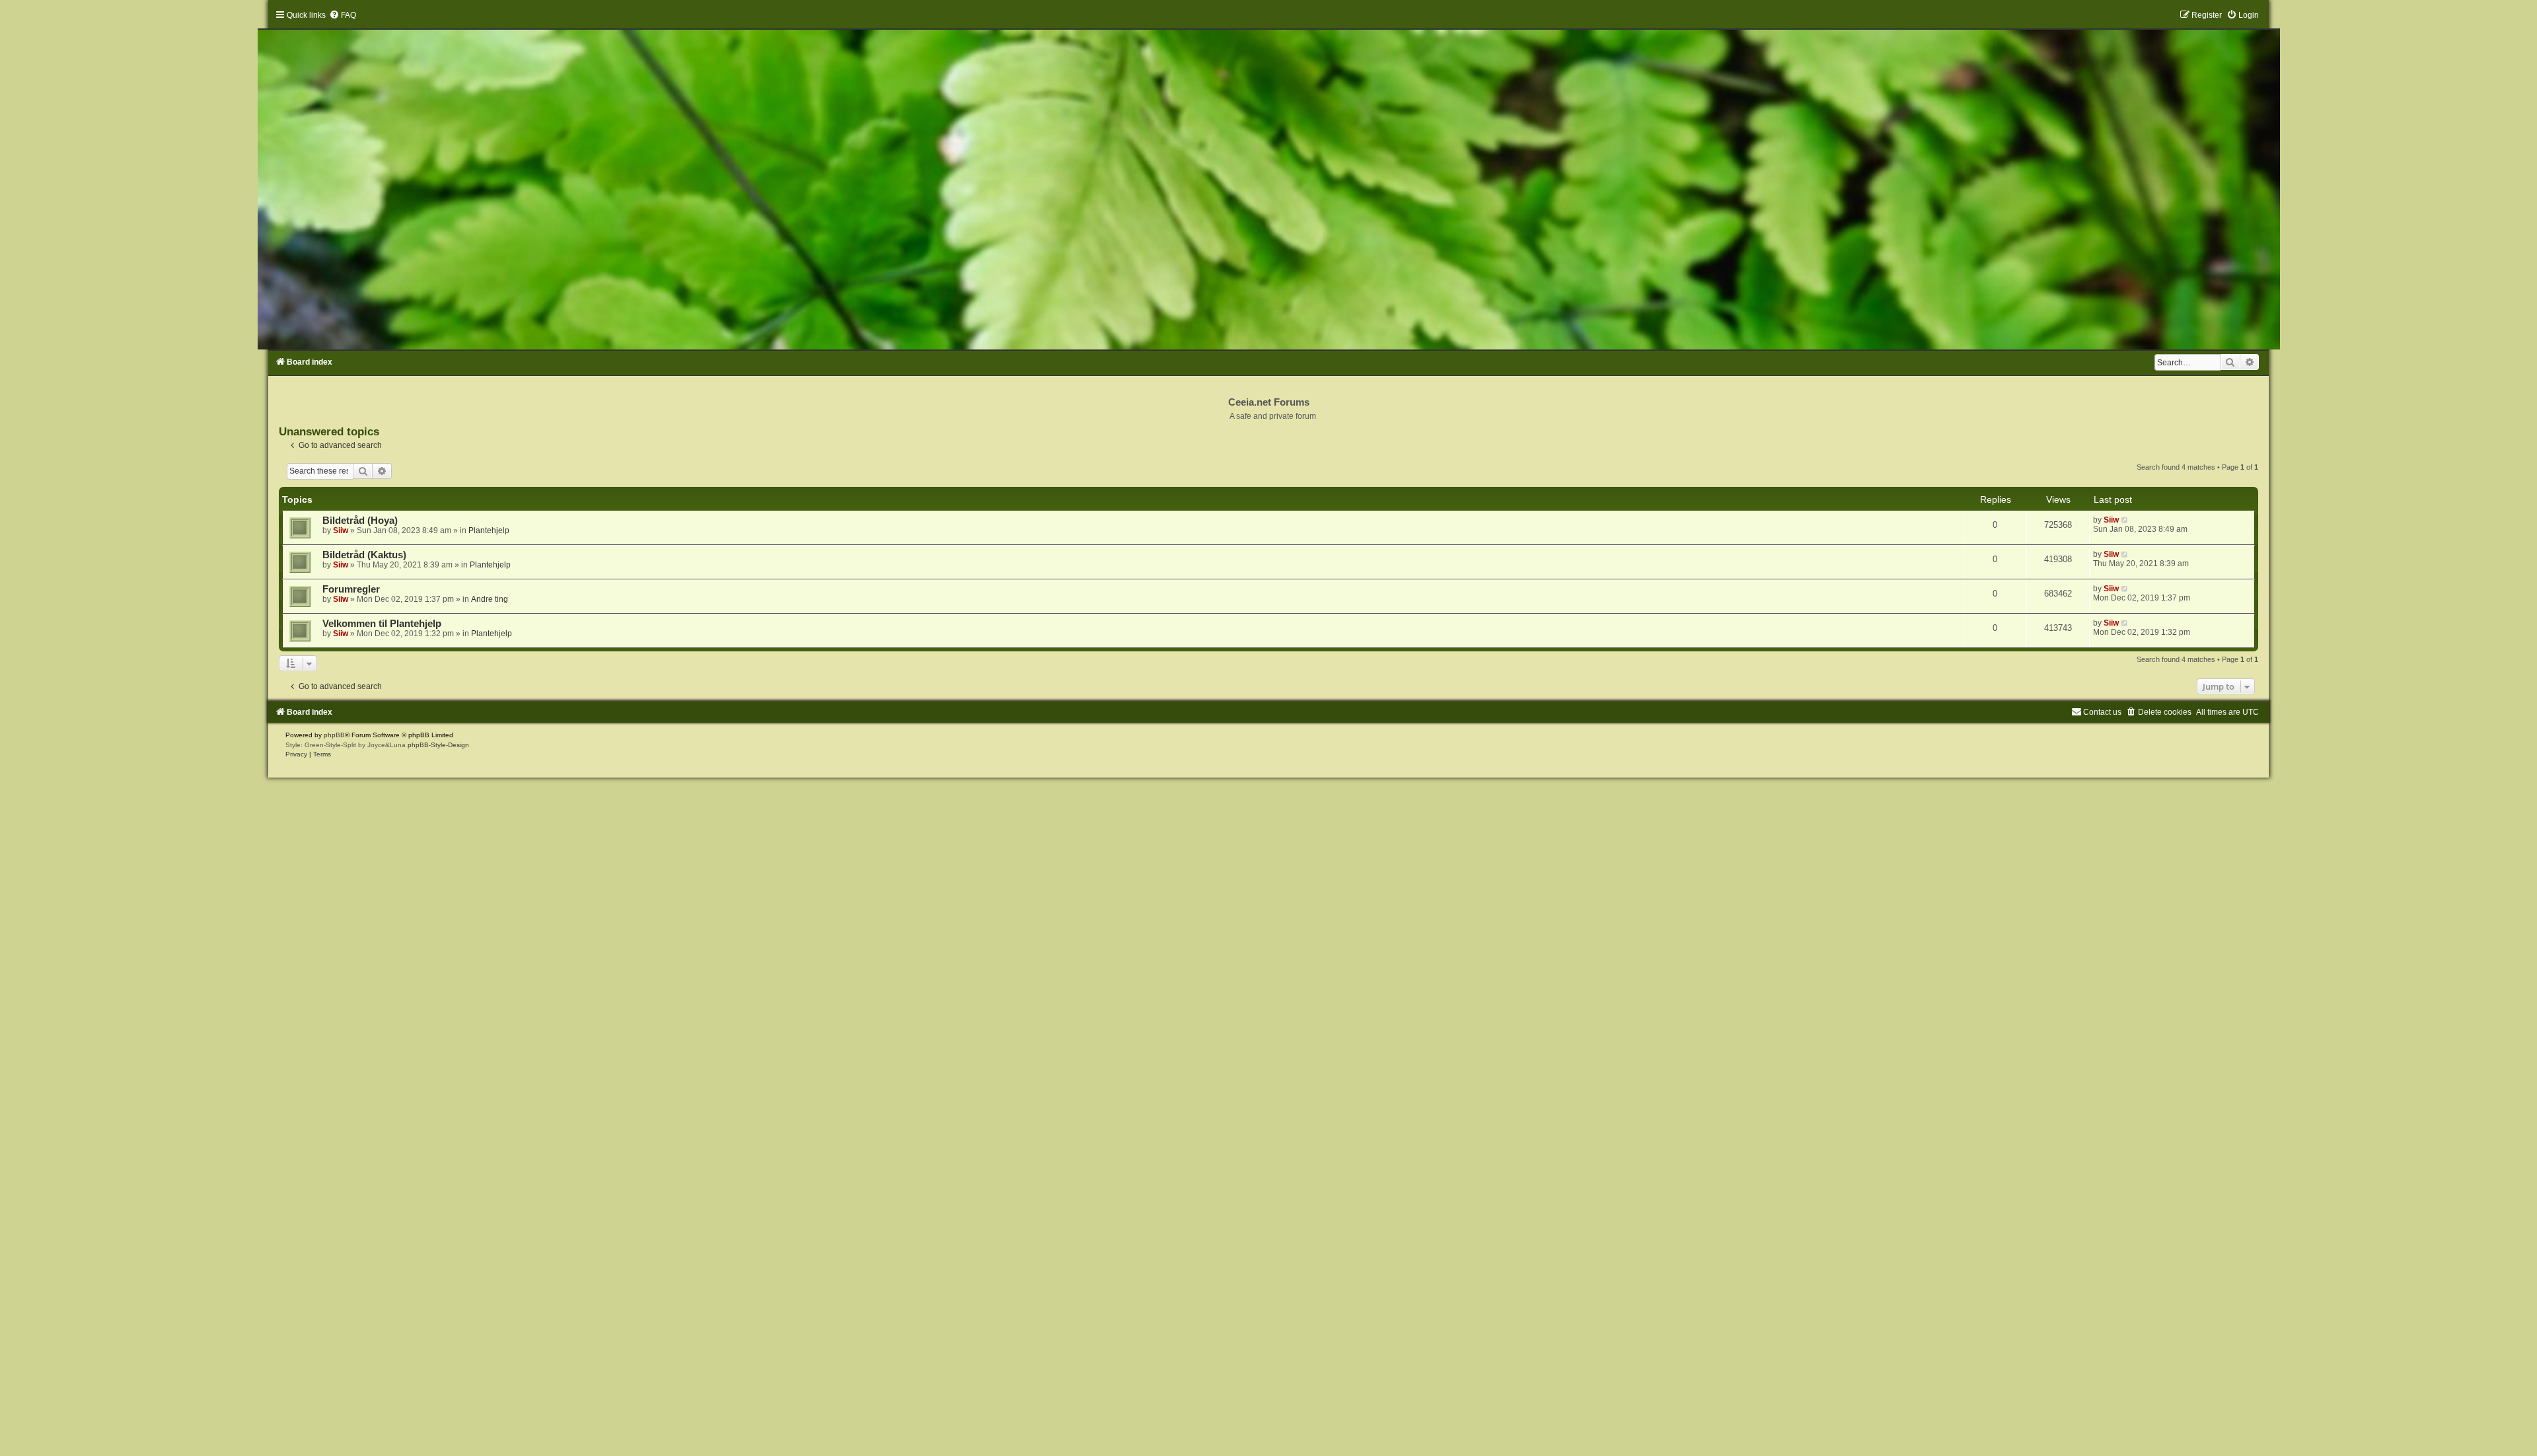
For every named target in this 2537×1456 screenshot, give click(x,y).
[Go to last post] (2125, 520)
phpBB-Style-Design (438, 745)
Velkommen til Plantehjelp (382, 624)
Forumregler (351, 589)
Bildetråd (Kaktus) (364, 555)
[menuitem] (343, 15)
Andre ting (490, 599)
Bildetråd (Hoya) (360, 521)
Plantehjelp (489, 530)
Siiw (341, 530)
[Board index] (1268, 180)
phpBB (334, 735)
